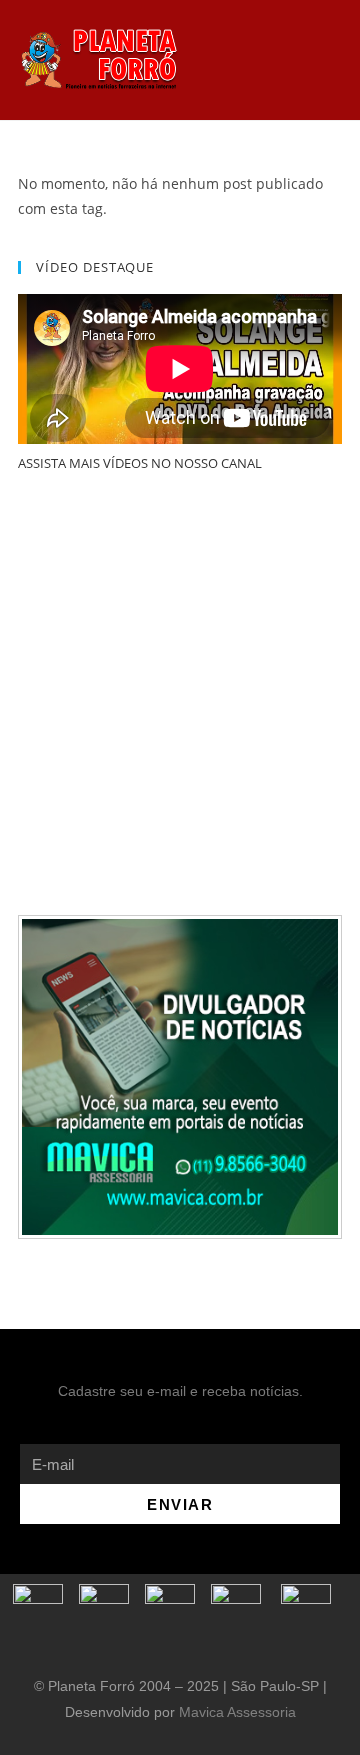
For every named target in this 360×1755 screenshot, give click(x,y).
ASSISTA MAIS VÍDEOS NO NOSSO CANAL (140, 463)
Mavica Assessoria (237, 1712)
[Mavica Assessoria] (180, 1076)
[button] (236, 60)
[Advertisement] (180, 695)
